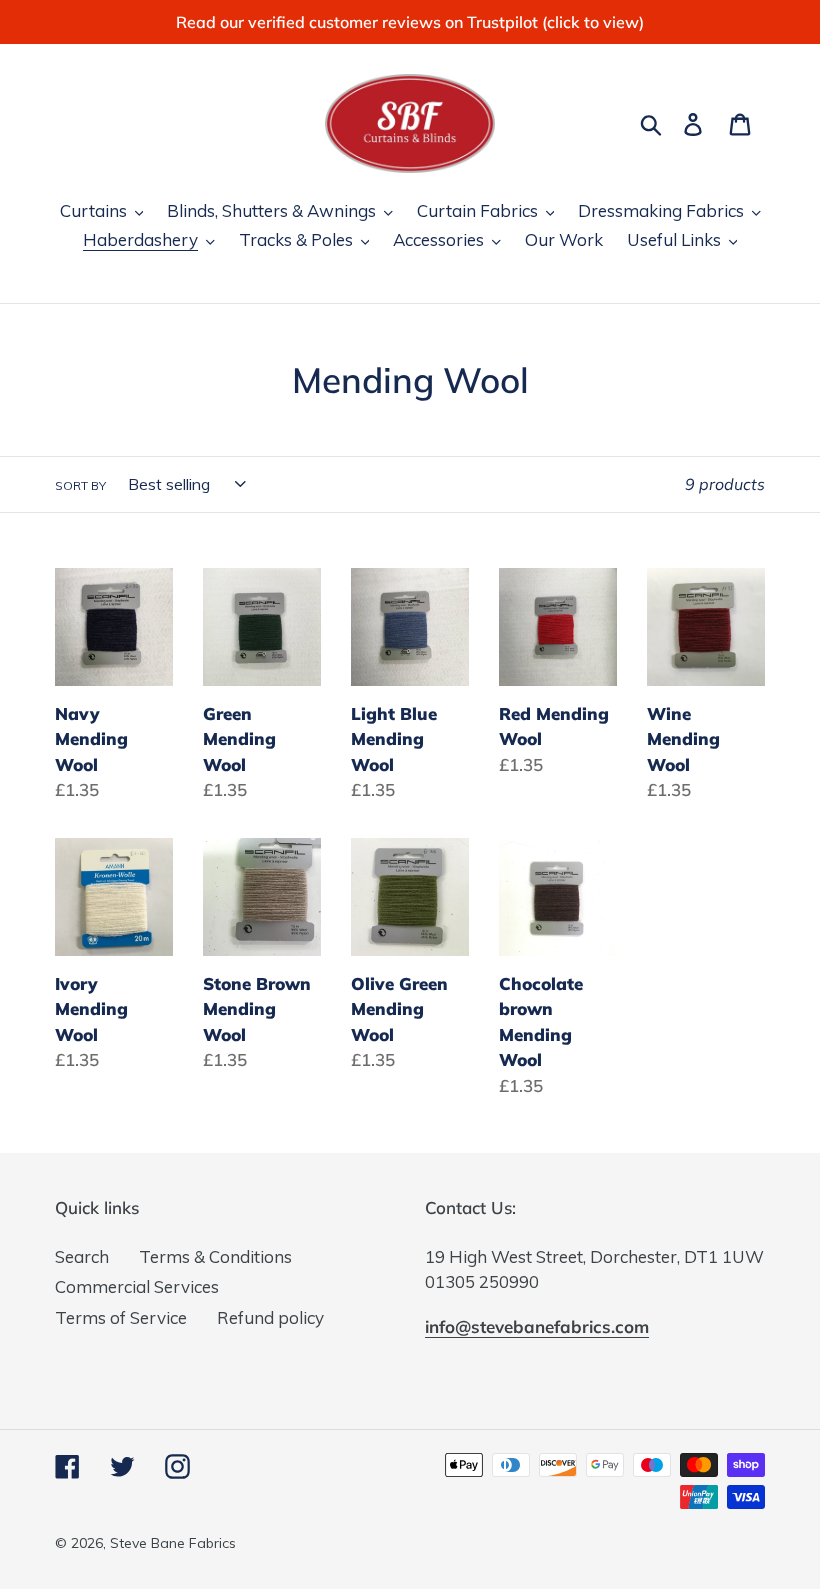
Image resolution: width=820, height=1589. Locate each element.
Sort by (80, 485)
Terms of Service (121, 1317)
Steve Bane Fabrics (173, 1543)
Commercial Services (137, 1286)
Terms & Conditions (215, 1256)
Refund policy (270, 1317)
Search (82, 1256)
